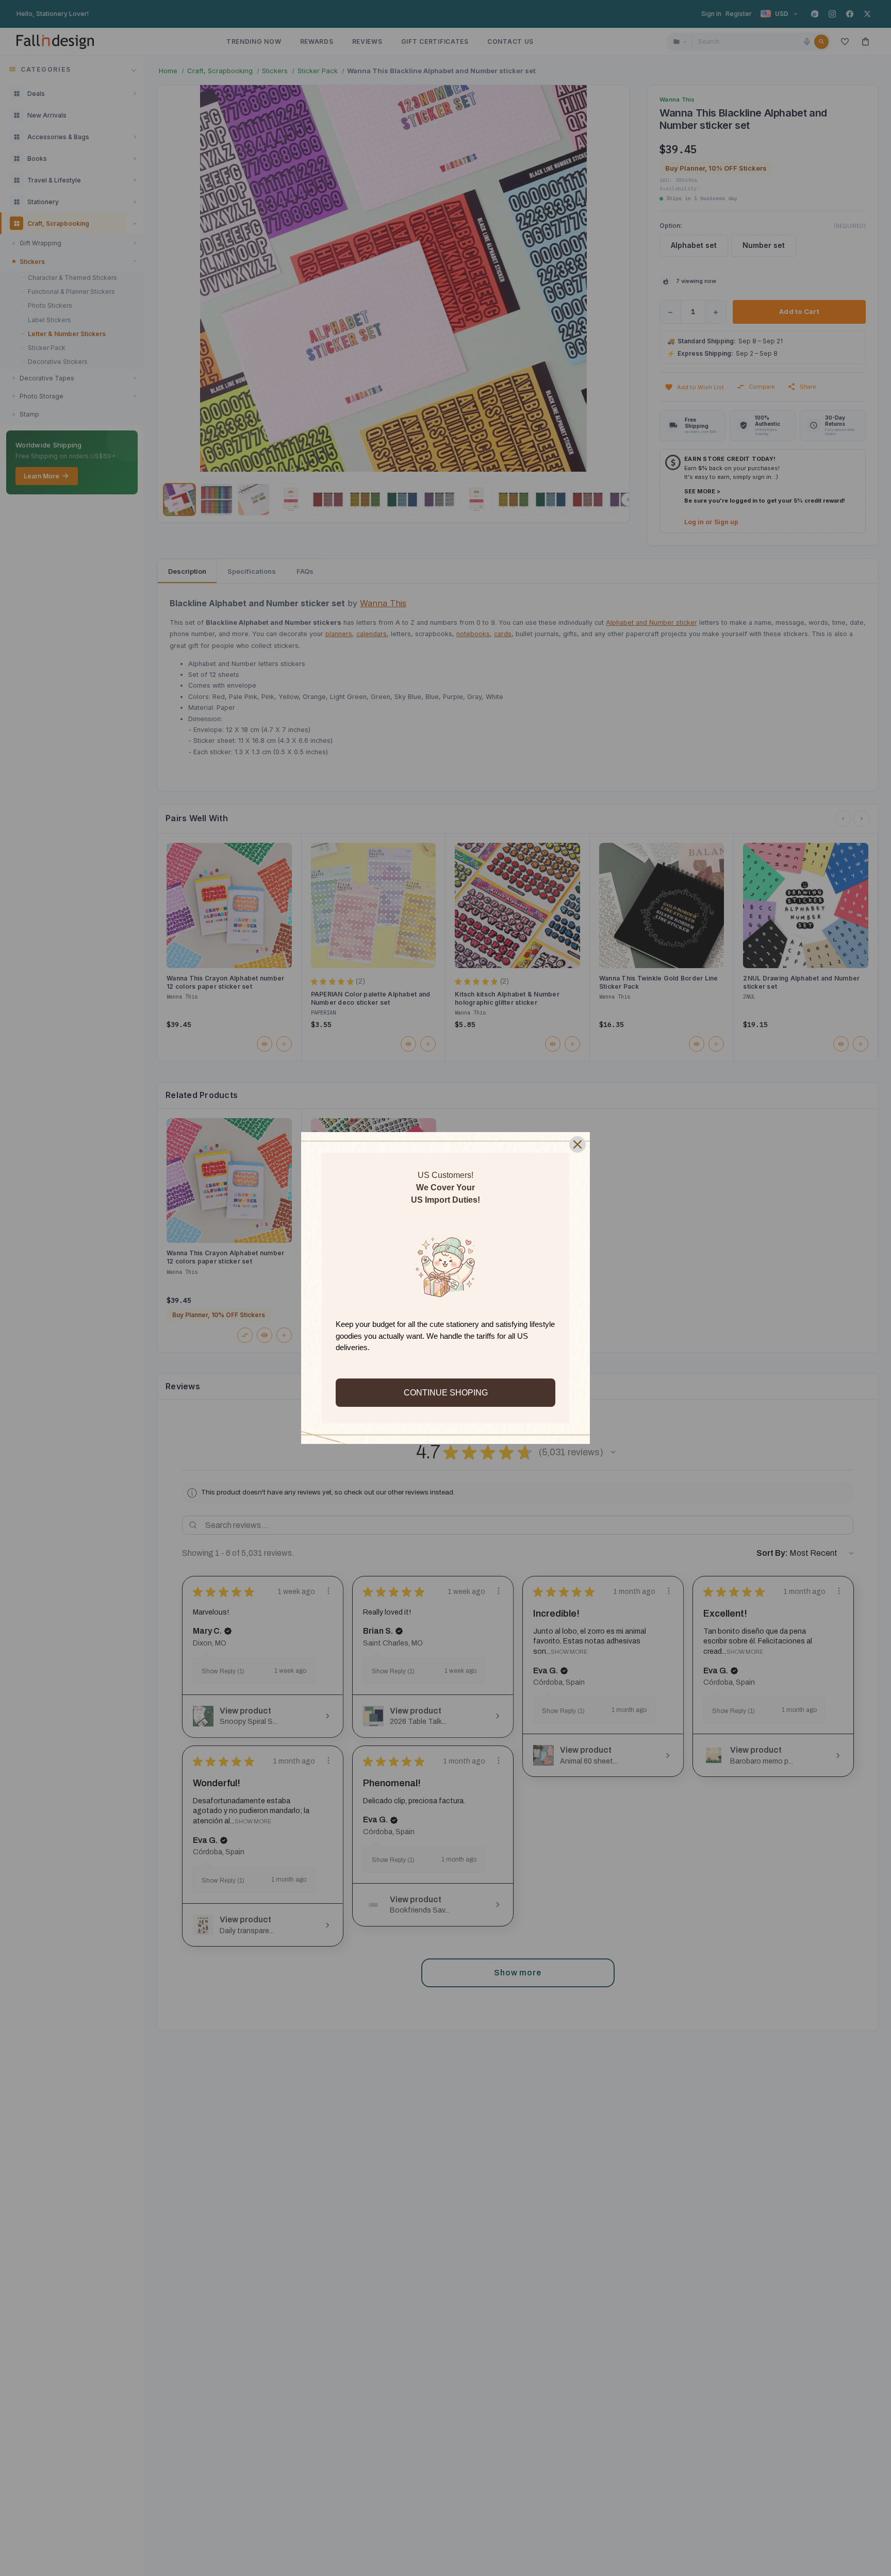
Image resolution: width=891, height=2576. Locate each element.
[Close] (577, 1144)
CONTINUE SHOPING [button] (446, 1393)
